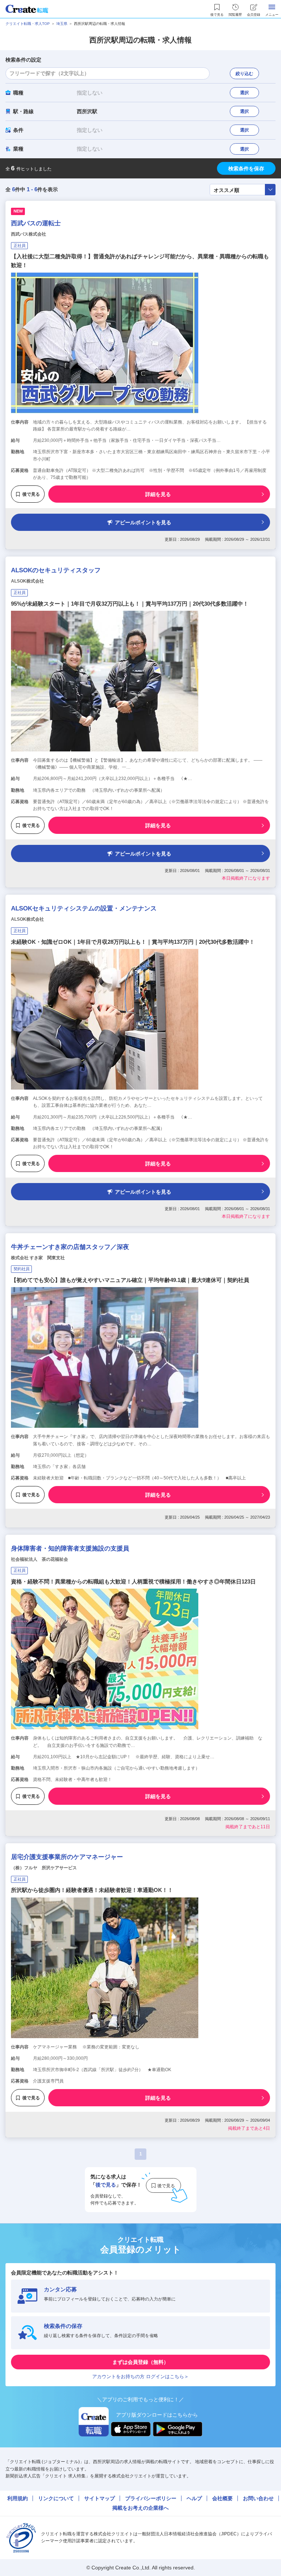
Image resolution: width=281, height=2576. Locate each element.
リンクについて (56, 2498)
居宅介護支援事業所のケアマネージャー (67, 1857)
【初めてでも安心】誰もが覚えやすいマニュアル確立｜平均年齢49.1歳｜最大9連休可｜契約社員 (130, 1280)
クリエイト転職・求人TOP (28, 24)
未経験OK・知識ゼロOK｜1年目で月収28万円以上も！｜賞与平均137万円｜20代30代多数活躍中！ (133, 942)
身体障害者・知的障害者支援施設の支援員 (70, 1548)
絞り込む (244, 74)
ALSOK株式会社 (27, 581)
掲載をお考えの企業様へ (140, 2508)
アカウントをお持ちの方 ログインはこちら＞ (140, 2377)
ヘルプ (194, 2498)
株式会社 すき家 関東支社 (38, 1258)
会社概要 (222, 2498)
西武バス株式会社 (29, 234)
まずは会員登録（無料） (140, 2362)
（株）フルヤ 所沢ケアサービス (44, 1868)
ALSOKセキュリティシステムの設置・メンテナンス (84, 908)
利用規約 (18, 2498)
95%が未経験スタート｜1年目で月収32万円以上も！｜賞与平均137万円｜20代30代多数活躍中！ (130, 604)
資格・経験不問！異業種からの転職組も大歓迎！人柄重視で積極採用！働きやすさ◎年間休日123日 (133, 1581)
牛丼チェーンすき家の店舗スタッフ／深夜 (70, 1247)
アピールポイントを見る (143, 522)
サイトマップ (100, 2498)
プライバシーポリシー (151, 2498)
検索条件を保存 (246, 169)
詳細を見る (158, 494)
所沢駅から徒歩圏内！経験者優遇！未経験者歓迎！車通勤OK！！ (92, 1890)
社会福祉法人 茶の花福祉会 (40, 1559)
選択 (244, 93)
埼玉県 (62, 24)
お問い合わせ (258, 2498)
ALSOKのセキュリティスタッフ (56, 570)
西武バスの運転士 (36, 223)
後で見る (31, 494)
